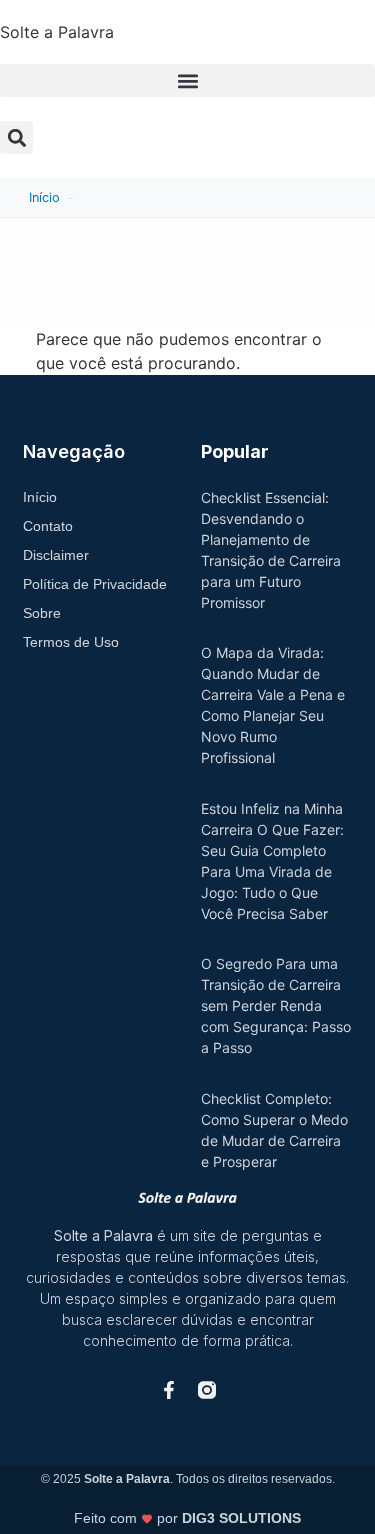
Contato (48, 526)
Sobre (42, 613)
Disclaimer (56, 555)
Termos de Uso (71, 642)
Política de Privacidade (95, 584)
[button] (187, 80)
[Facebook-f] (169, 1390)
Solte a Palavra (57, 32)
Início (44, 197)
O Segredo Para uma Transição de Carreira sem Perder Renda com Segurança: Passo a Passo (276, 1005)
